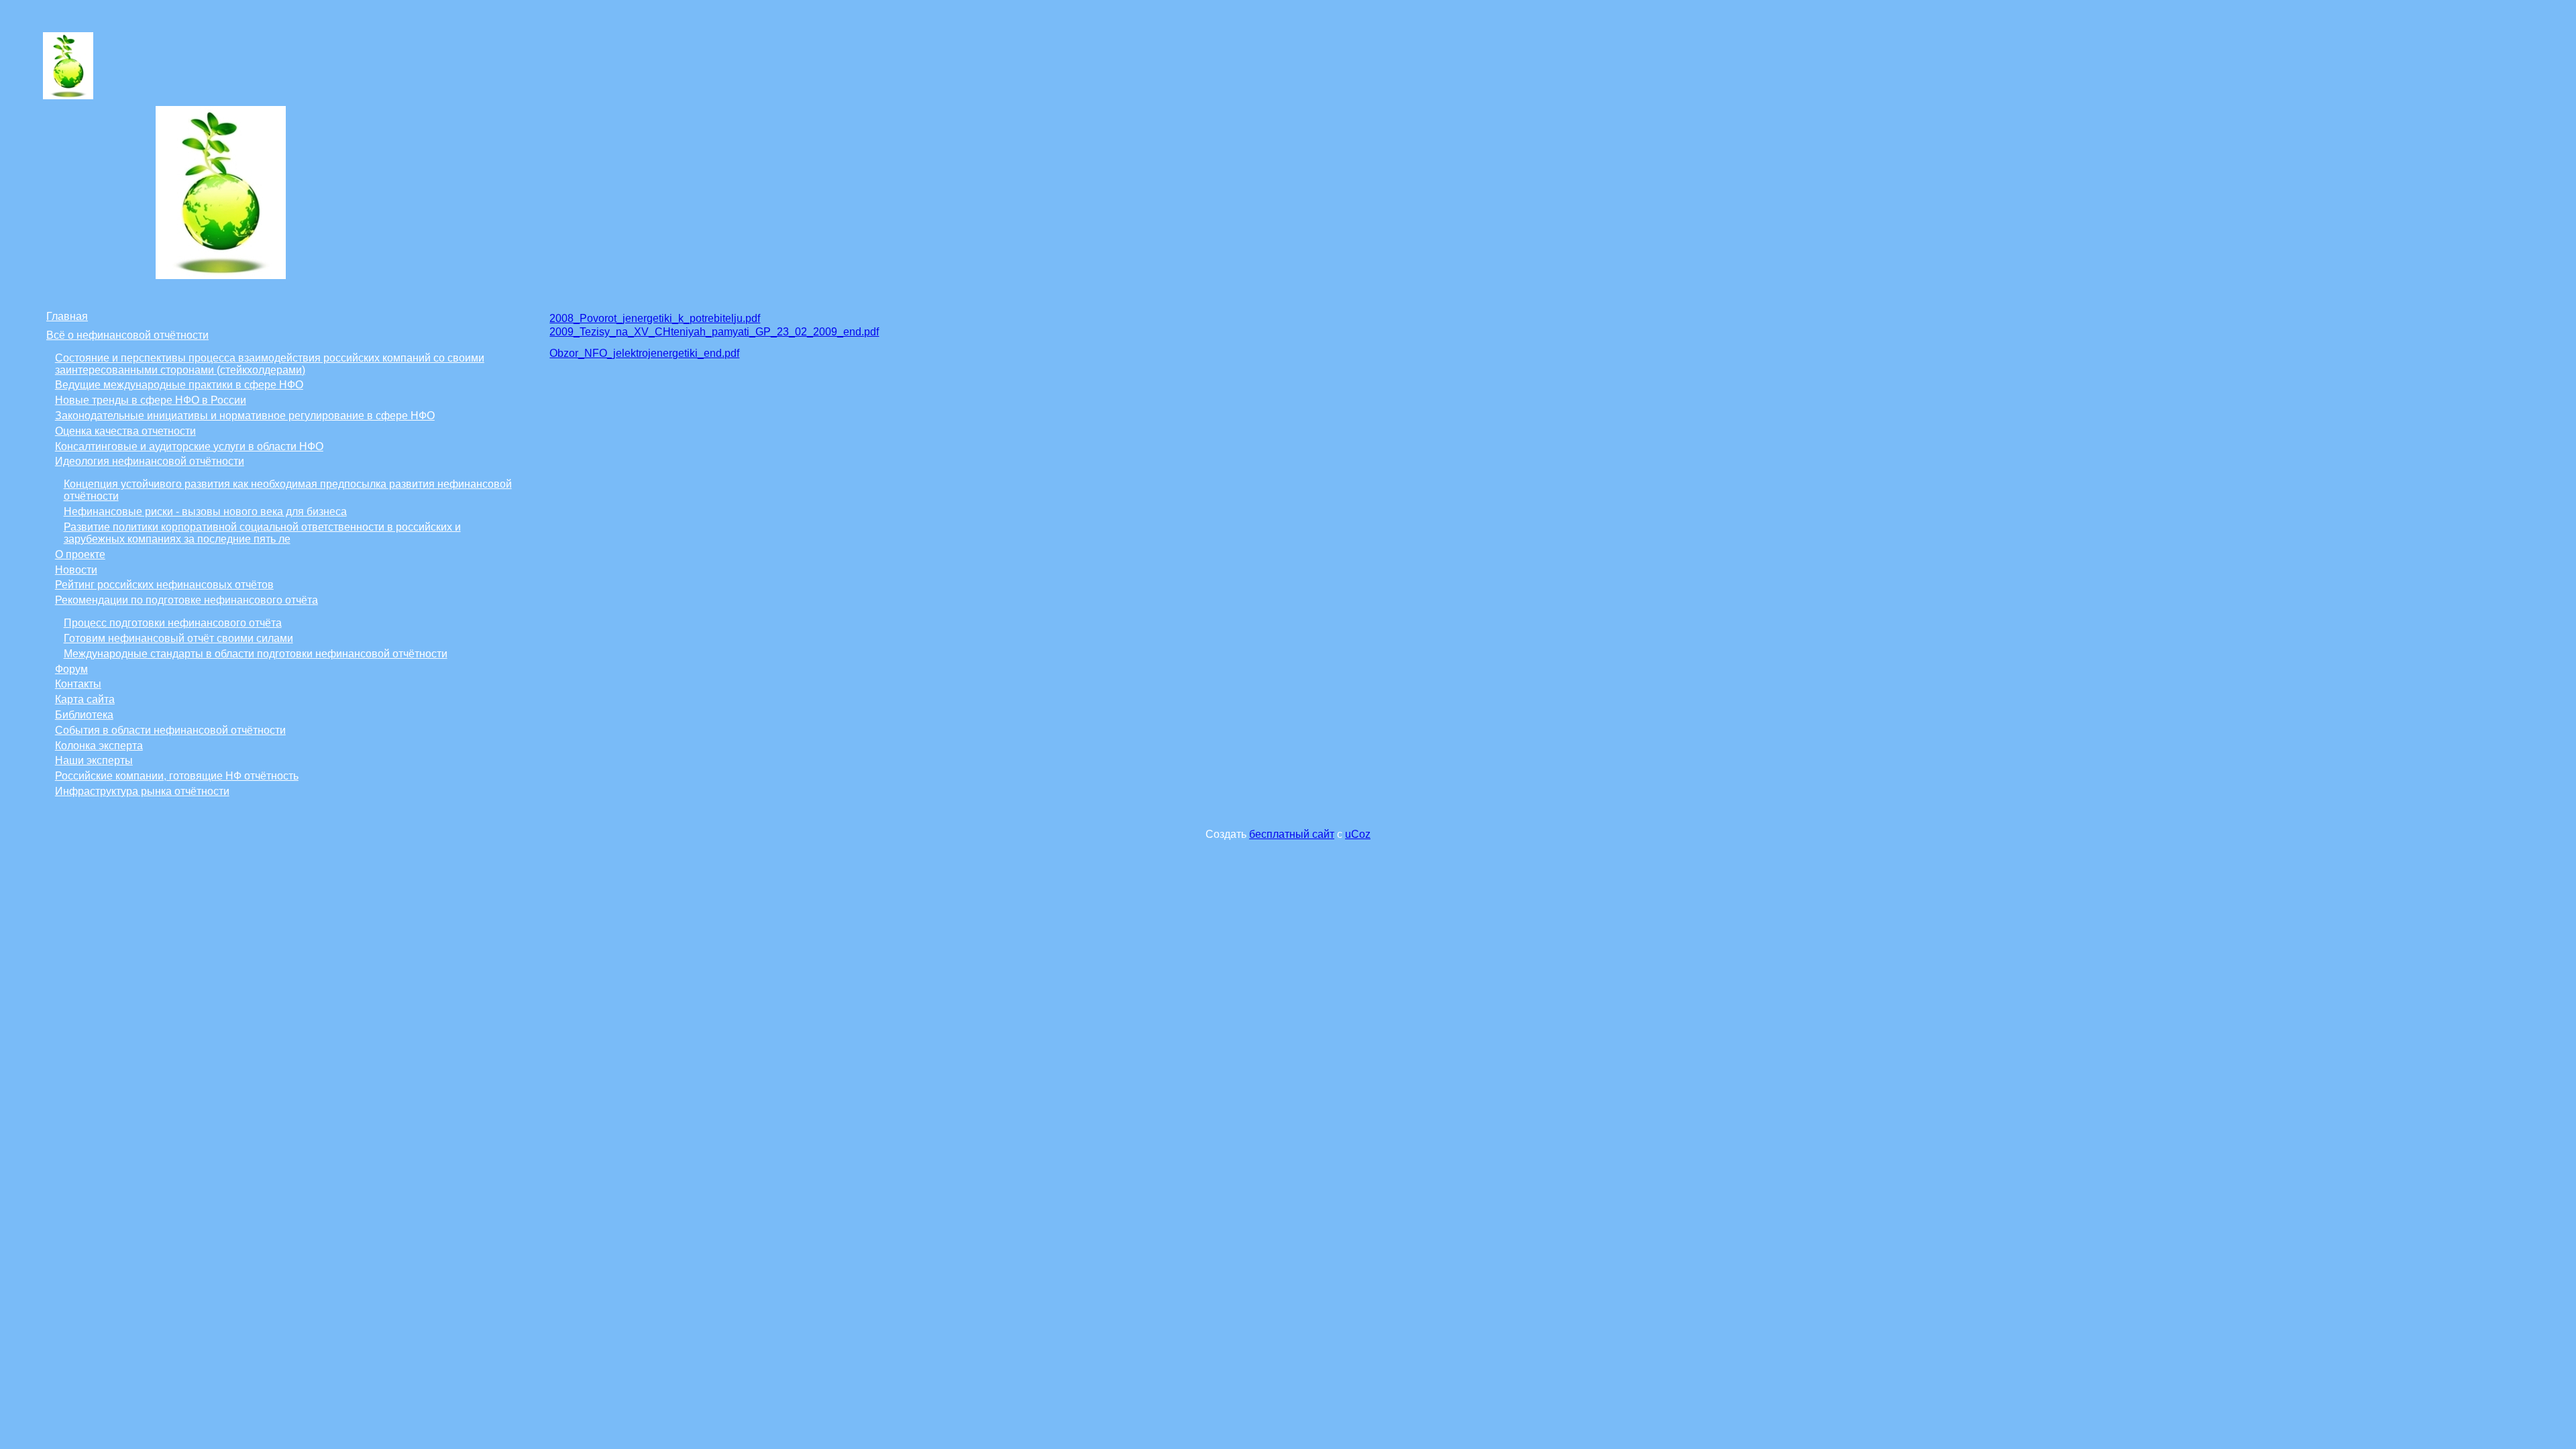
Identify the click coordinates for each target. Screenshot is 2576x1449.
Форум (71, 669)
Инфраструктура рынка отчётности (142, 791)
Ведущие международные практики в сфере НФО (179, 385)
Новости (76, 570)
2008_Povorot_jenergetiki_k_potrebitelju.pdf (655, 318)
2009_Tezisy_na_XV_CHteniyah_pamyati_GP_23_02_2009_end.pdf (714, 332)
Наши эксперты (94, 760)
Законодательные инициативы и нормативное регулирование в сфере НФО (245, 416)
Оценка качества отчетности (125, 431)
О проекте (80, 554)
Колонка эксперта (99, 746)
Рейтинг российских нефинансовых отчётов (164, 585)
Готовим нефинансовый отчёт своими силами (178, 638)
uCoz (1358, 834)
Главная (67, 316)
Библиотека (84, 715)
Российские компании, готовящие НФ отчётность (177, 776)
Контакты (78, 684)
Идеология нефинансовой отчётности (150, 461)
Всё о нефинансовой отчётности (127, 335)
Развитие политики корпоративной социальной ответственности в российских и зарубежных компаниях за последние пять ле (262, 533)
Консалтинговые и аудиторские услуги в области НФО (189, 446)
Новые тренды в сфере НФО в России (151, 400)
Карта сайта (85, 699)
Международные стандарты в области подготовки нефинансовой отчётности (256, 654)
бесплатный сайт (1292, 834)
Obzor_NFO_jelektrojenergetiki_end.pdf (644, 353)
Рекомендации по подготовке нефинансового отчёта (186, 600)
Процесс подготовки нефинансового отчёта (173, 623)
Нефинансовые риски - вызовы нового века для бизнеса (205, 512)
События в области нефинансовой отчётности (170, 730)
